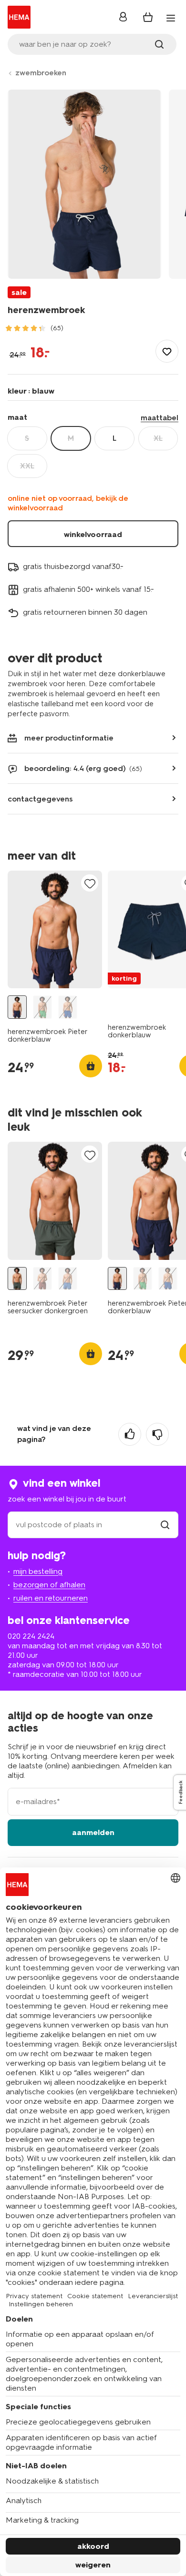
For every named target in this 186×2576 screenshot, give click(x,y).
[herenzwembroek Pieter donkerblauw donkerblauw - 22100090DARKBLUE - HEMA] (17, 1007)
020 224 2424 (31, 1636)
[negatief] (157, 1434)
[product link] (55, 930)
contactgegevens (40, 799)
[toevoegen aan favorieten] (167, 351)
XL (158, 438)
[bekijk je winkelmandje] (148, 17)
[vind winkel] (165, 1525)
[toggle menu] (171, 18)
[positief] (130, 1434)
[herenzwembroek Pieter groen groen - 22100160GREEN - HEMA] (42, 1007)
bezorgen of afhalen (49, 1585)
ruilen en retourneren (51, 1598)
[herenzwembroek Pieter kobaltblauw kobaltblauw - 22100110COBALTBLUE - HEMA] (68, 1007)
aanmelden (93, 1832)
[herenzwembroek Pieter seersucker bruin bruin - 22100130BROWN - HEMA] (42, 1279)
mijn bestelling (38, 1571)
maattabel (160, 418)
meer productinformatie (69, 738)
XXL (27, 466)
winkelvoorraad (93, 534)
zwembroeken (41, 73)
